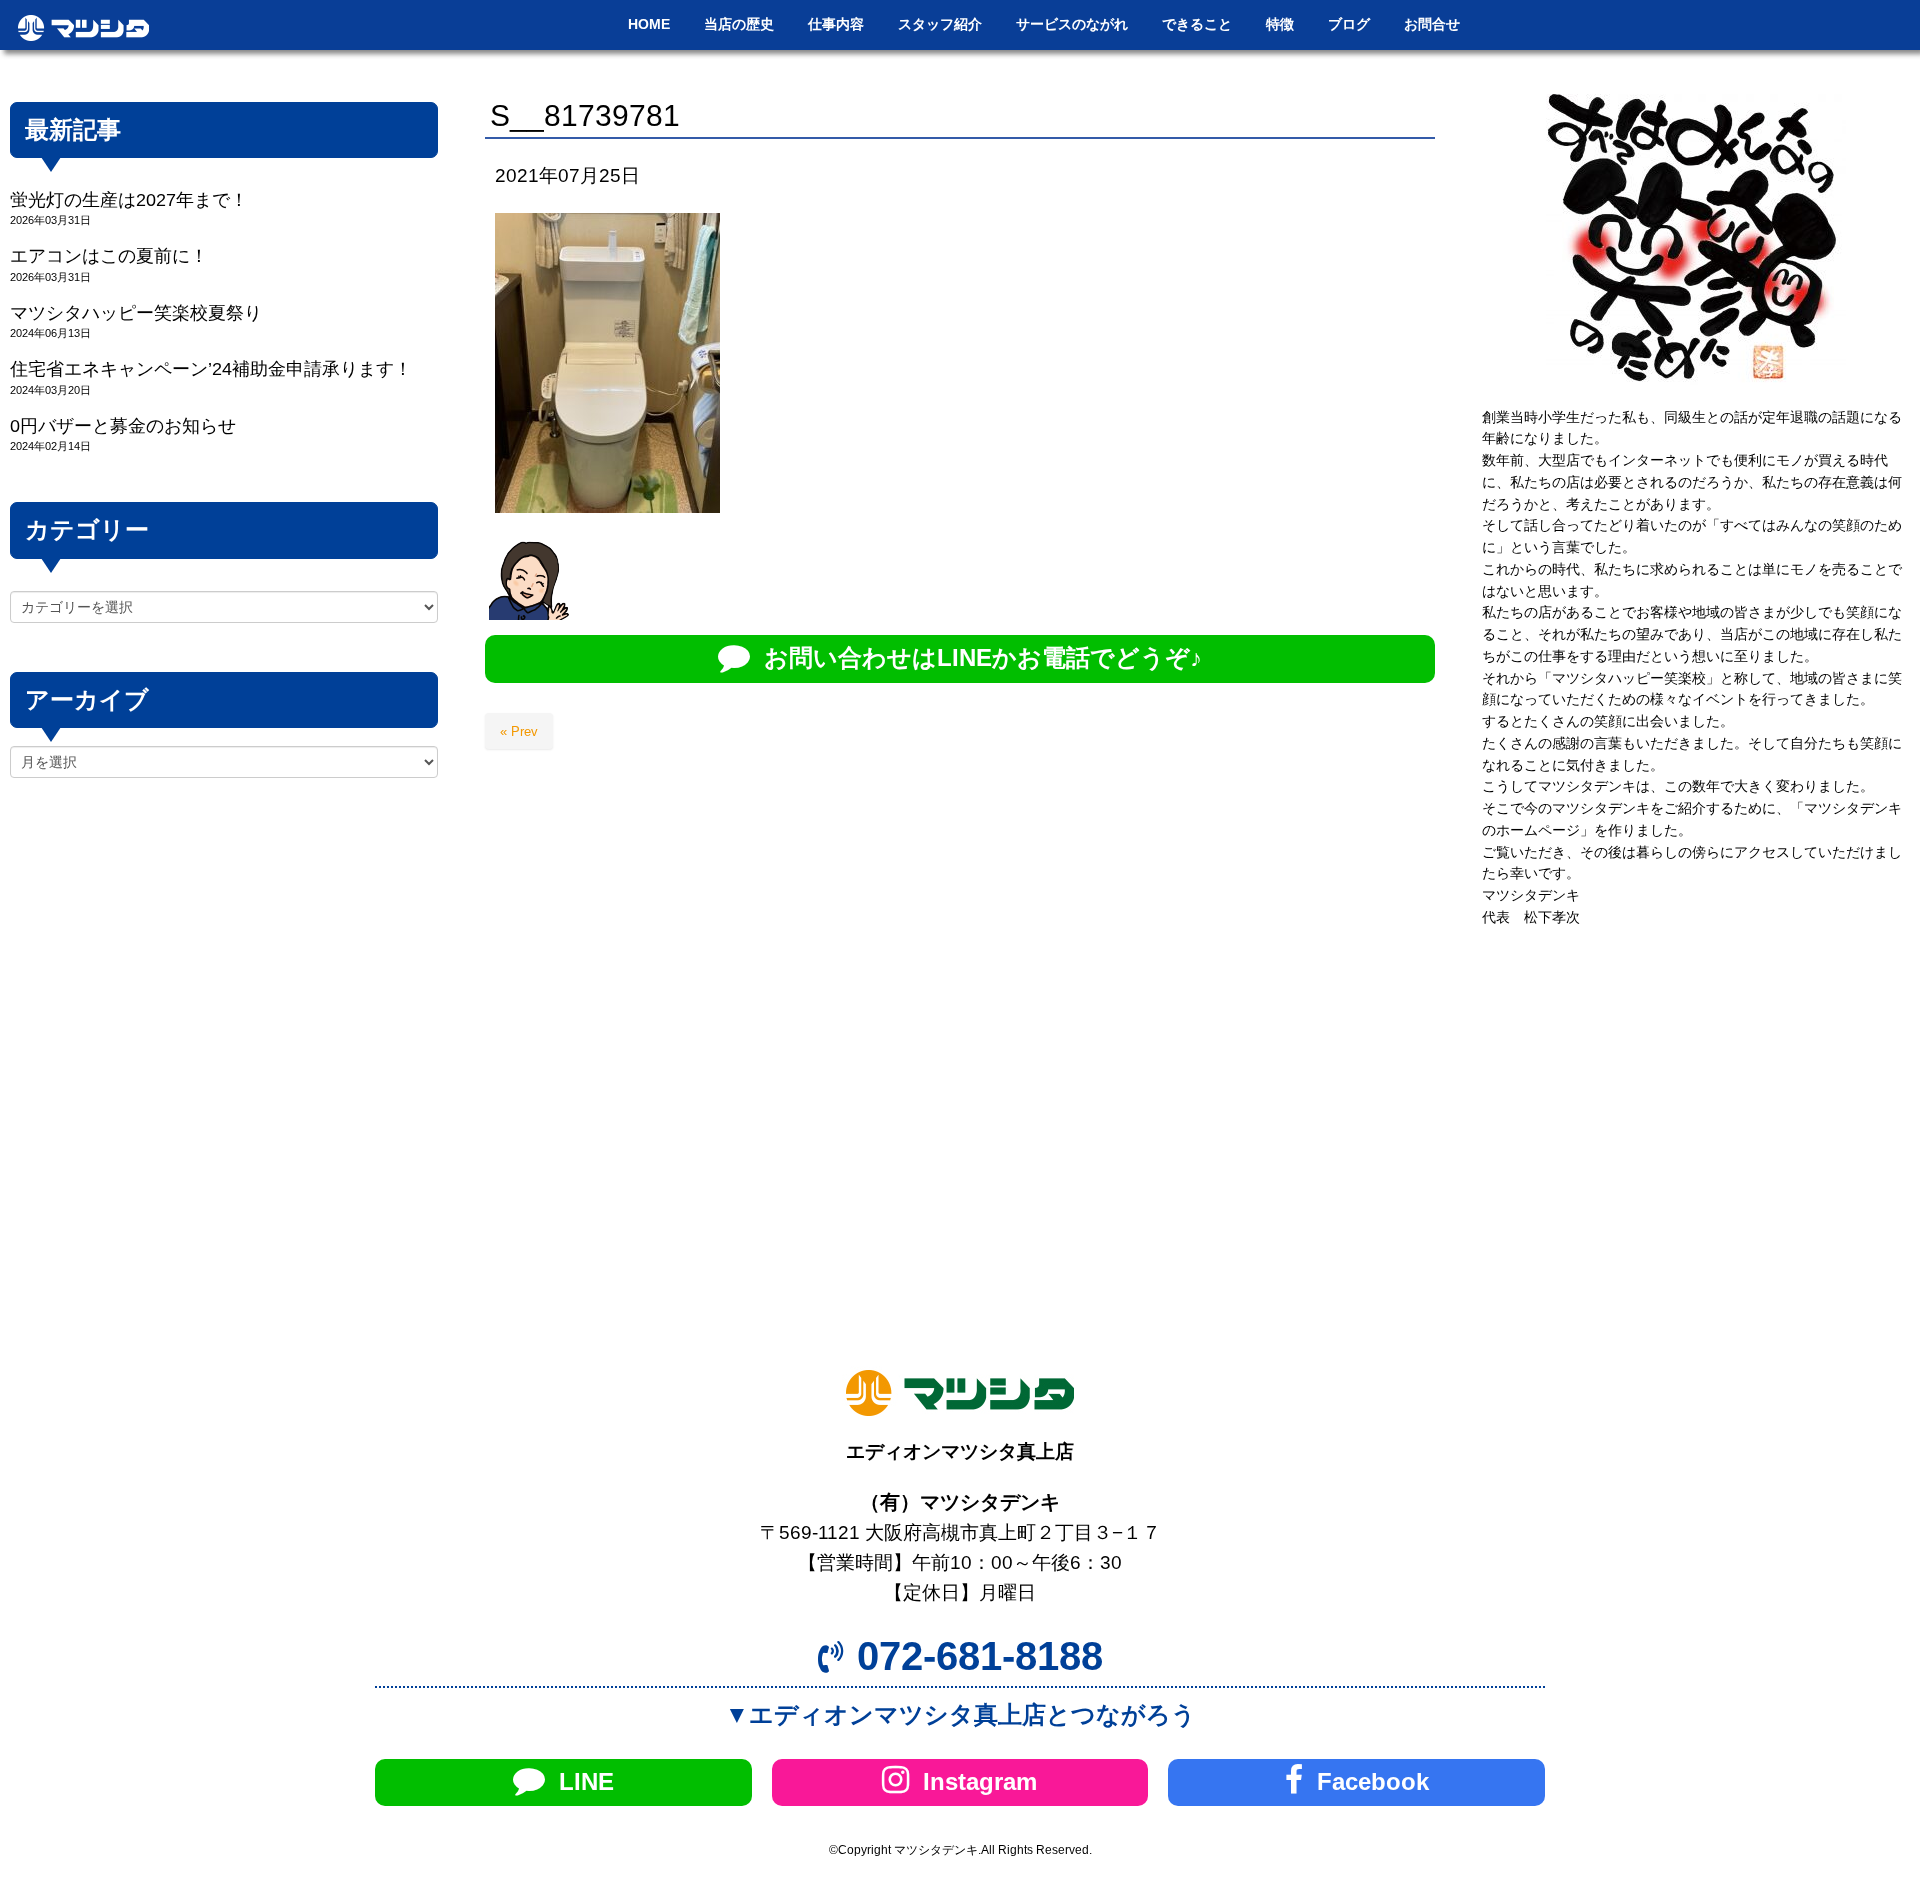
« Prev (519, 731)
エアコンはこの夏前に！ (109, 256)
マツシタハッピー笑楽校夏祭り (136, 313)
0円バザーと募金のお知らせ (123, 426)
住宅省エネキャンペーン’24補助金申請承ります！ (211, 369)
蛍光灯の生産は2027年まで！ (129, 200)
